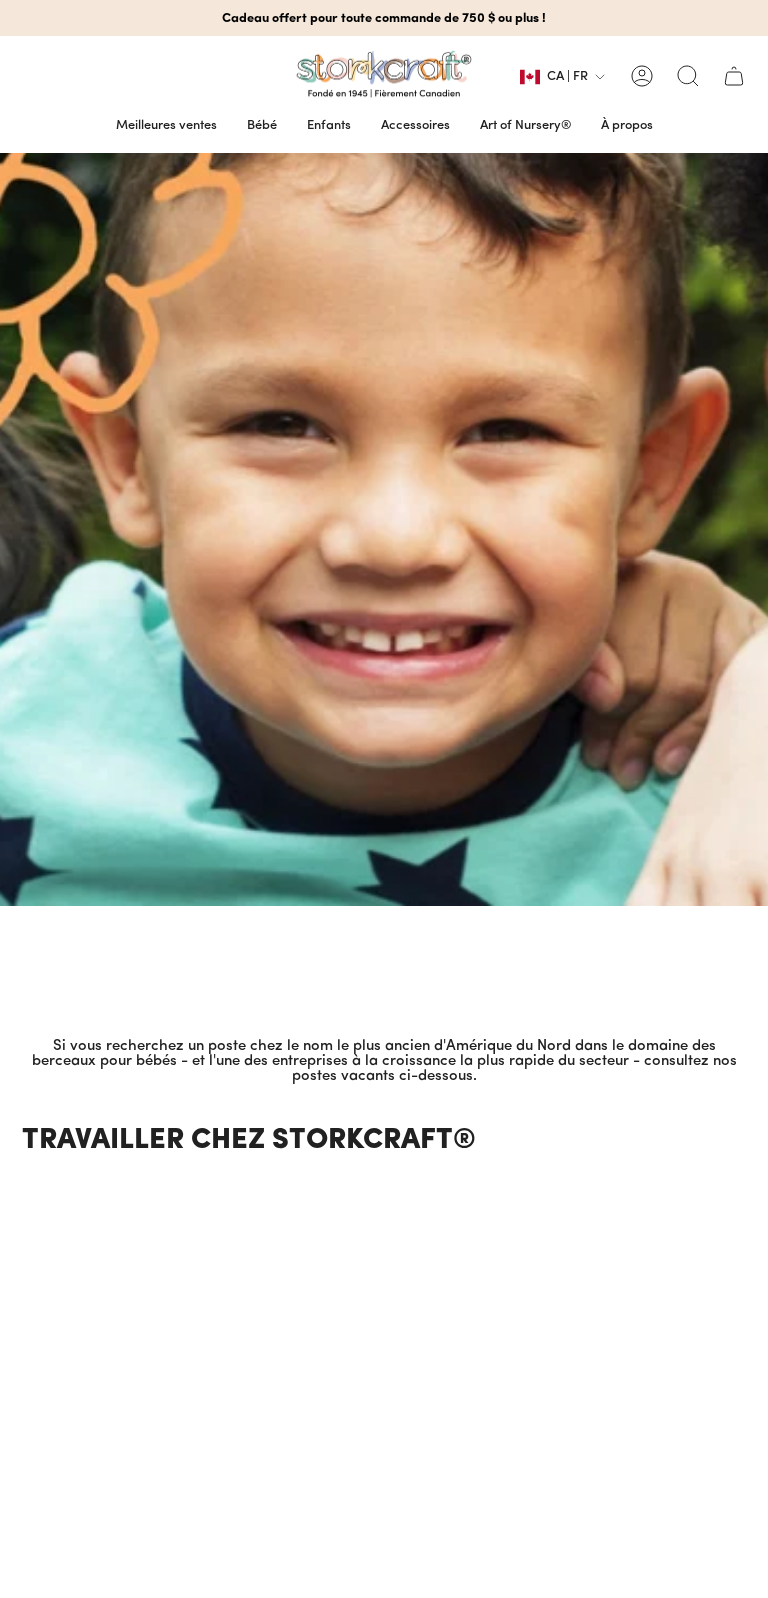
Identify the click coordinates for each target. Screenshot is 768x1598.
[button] (262, 126)
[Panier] (734, 76)
